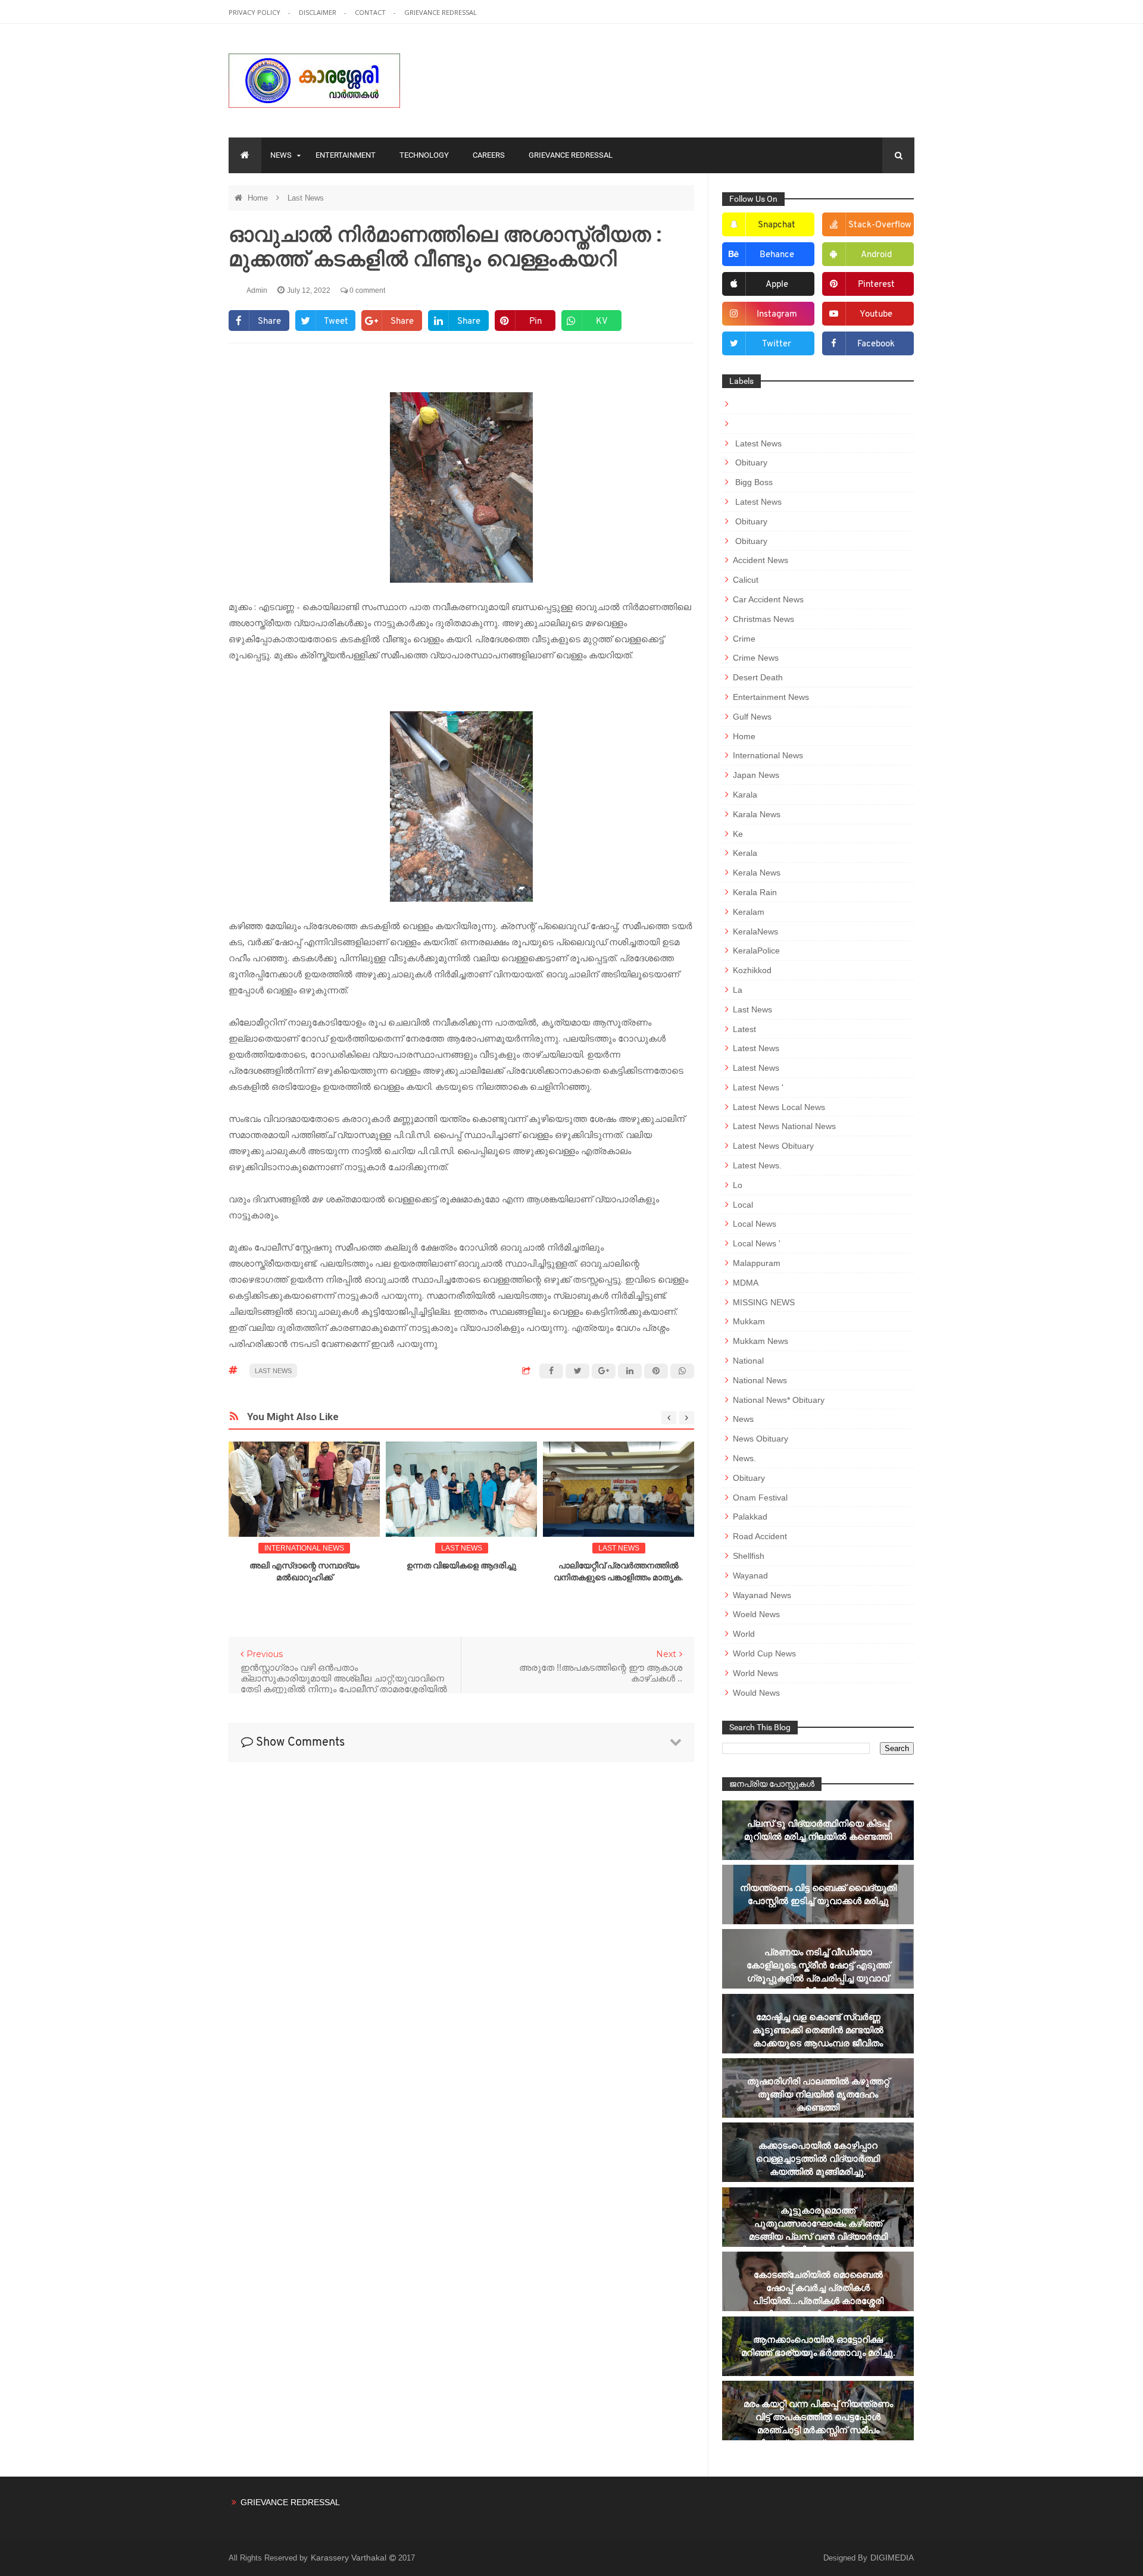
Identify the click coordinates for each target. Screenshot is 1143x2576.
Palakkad (750, 1517)
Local (743, 1205)
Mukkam (749, 1321)
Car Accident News (768, 599)
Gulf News (752, 717)
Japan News (756, 775)
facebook (876, 344)
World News (755, 1673)
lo (738, 1185)
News (281, 155)
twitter (777, 344)
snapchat (777, 225)
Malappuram (757, 1263)
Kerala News (757, 873)
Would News (756, 1693)
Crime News (756, 658)
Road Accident (760, 1536)
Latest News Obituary (773, 1146)
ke (738, 834)
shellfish (749, 1556)
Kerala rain (755, 892)
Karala (745, 795)
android (876, 255)
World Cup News (764, 1653)
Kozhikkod (752, 970)
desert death (758, 677)
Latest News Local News (779, 1107)
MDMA (746, 1283)
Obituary (750, 462)
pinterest (876, 285)
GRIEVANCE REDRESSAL (441, 12)
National (748, 1361)
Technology (424, 155)
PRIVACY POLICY (255, 12)
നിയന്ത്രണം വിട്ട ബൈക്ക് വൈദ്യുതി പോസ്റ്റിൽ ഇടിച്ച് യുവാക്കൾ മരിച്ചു (818, 1894)
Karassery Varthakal (350, 2558)
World (744, 1634)
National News (760, 1380)
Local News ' (757, 1243)
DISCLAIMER (318, 12)
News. (744, 1458)
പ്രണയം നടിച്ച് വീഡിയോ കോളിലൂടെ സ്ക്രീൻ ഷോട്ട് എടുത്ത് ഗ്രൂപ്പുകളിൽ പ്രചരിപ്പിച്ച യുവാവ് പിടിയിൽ (818, 1972)
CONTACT (371, 12)
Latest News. (757, 1165)
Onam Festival (760, 1498)
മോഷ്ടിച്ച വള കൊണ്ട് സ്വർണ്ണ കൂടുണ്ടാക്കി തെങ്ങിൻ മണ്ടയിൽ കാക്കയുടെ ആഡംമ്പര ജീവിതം (818, 2030)
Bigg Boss (753, 482)
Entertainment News (771, 697)
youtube (876, 315)
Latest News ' (758, 1087)
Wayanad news (762, 1595)
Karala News (757, 814)
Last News (306, 198)
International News (304, 1548)
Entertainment (346, 155)
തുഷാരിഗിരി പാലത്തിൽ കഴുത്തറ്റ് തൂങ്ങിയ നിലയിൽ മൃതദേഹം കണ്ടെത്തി (818, 2094)
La (738, 990)
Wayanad (750, 1575)
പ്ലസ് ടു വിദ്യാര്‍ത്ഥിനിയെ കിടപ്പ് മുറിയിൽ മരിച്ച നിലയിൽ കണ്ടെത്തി (818, 1830)
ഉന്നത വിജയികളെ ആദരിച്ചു (461, 1565)
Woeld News (756, 1614)
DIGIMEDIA (892, 2558)
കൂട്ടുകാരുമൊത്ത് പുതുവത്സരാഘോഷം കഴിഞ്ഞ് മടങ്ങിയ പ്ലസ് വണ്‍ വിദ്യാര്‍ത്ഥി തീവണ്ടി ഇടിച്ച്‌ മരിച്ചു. (818, 2230)
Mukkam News (761, 1341)
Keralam (749, 912)
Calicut (746, 580)
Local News (755, 1224)
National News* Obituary (779, 1400)
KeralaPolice (756, 951)
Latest (744, 1029)
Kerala (745, 853)
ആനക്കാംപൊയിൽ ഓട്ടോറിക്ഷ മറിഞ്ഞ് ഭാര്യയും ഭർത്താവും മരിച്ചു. (818, 2346)
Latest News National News (784, 1126)
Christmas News (763, 619)
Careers (489, 155)
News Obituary (761, 1439)
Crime (744, 639)
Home (259, 198)
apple (777, 285)
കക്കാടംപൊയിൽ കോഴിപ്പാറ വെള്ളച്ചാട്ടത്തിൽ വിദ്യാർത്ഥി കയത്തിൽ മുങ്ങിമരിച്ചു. (818, 2158)
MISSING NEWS (764, 1302)
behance (777, 255)
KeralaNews (755, 931)
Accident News (761, 560)
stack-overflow (880, 225)
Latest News (757, 443)
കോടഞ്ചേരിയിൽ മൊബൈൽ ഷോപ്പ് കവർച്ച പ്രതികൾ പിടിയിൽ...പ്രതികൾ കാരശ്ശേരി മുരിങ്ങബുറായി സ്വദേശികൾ (818, 2294)
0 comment (366, 290)
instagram (777, 315)
